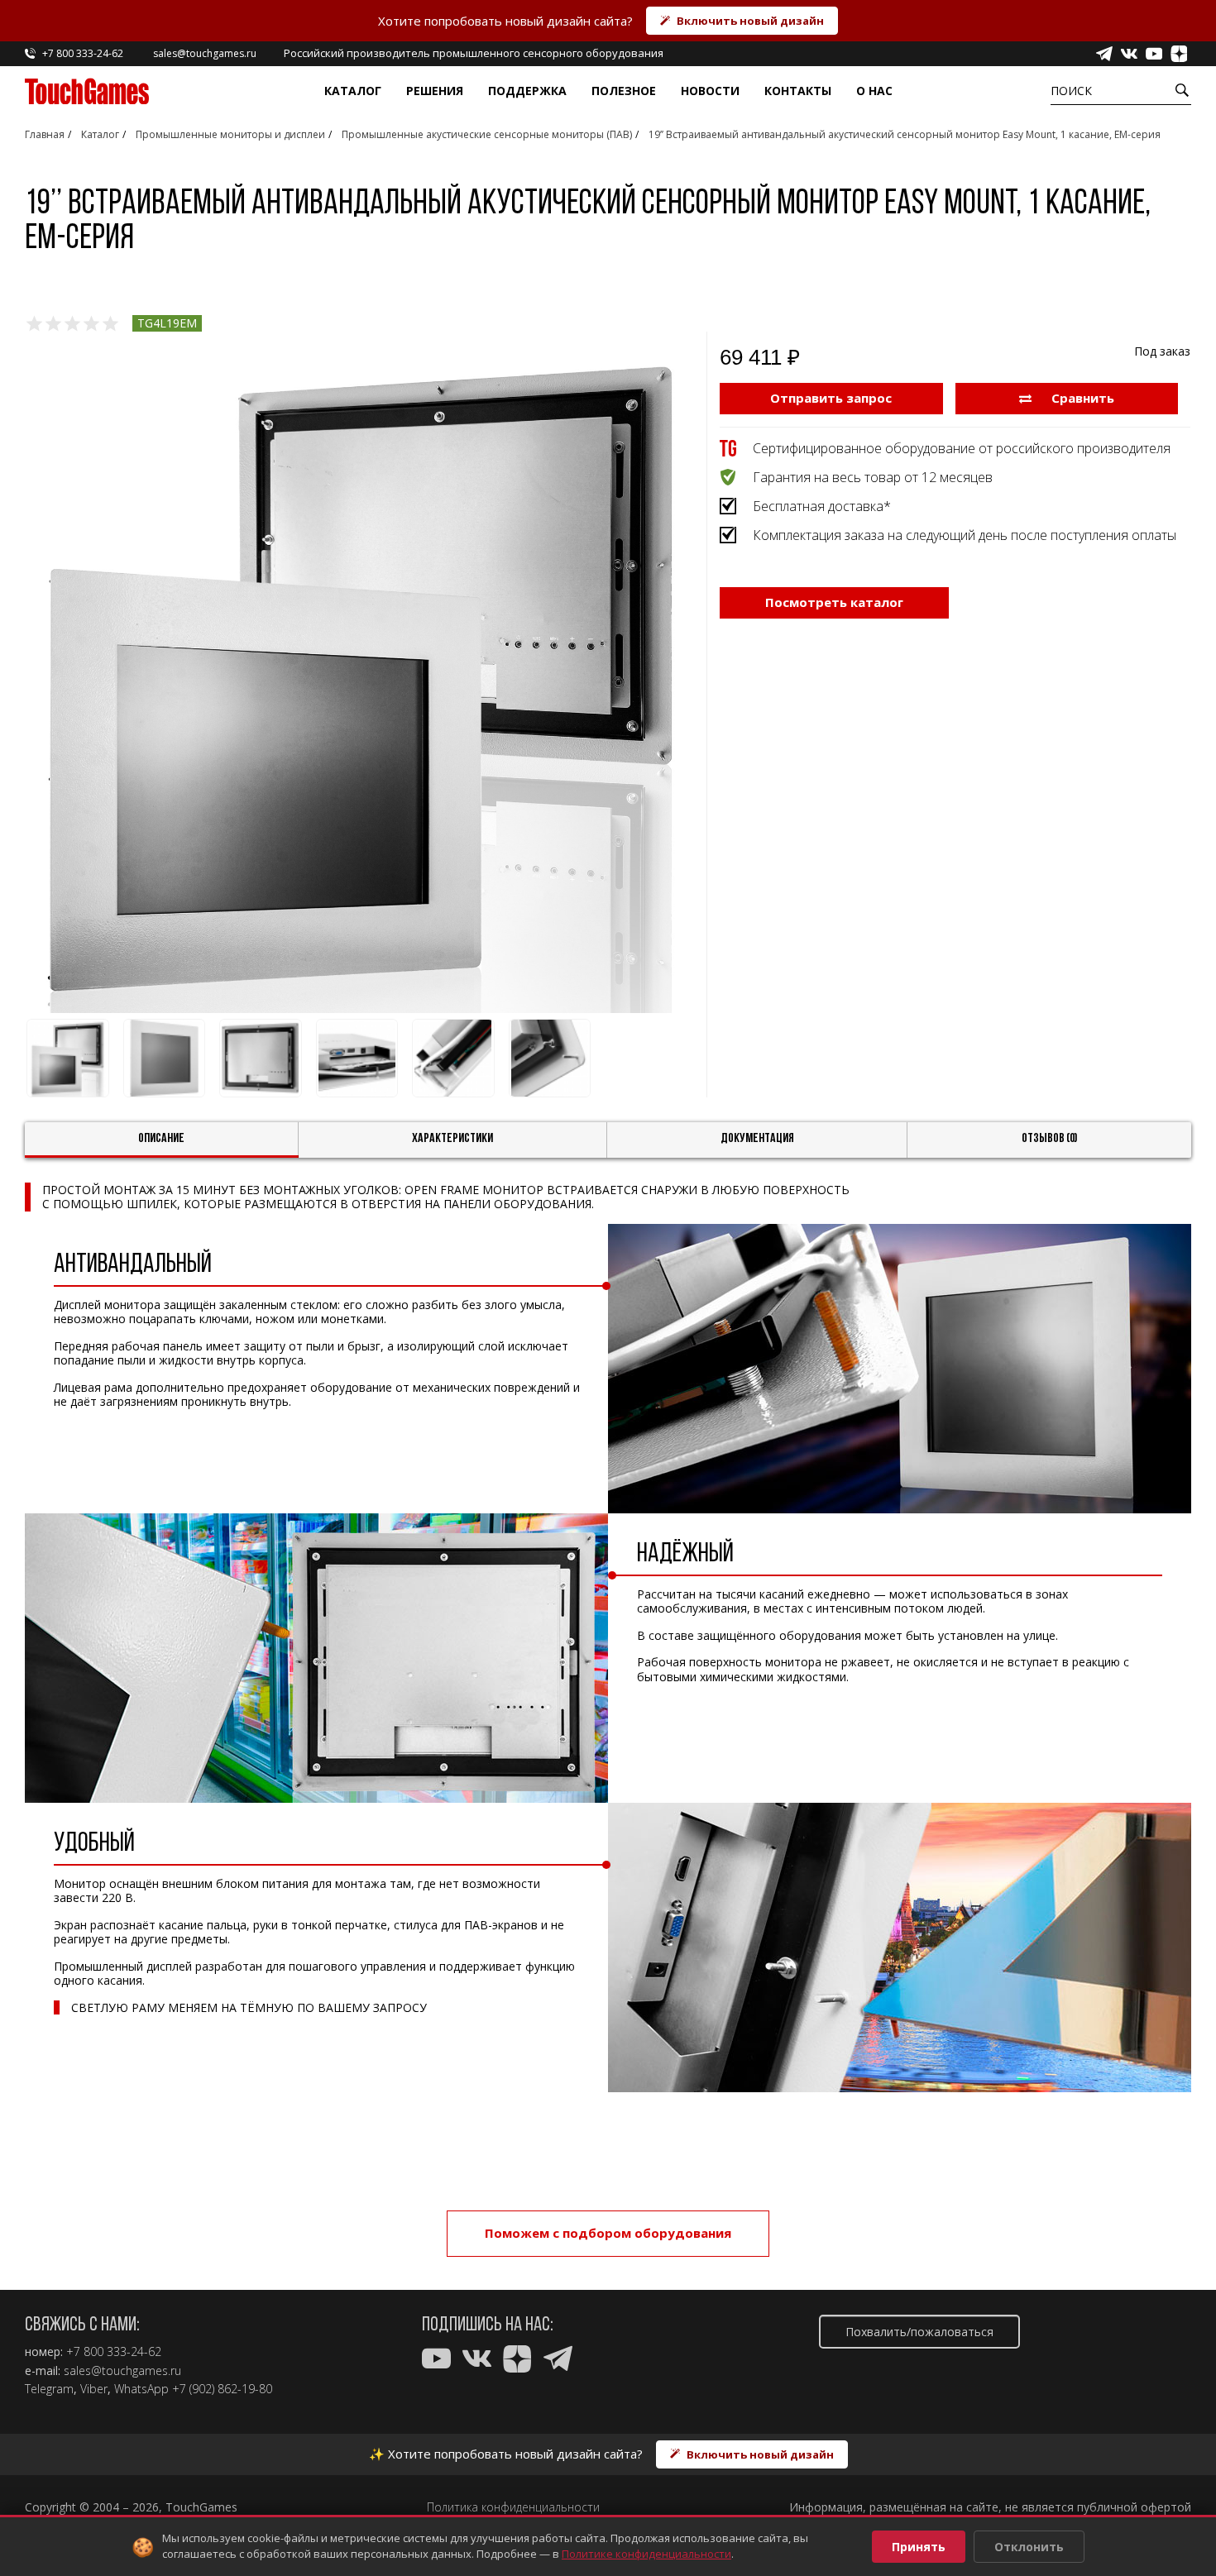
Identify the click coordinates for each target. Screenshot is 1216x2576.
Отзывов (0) (1050, 1139)
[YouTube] (1154, 54)
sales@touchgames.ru (122, 2371)
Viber (94, 2389)
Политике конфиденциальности (646, 2554)
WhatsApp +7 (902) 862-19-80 (193, 2389)
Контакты (798, 91)
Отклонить (1029, 2547)
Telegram (49, 2389)
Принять (919, 2547)
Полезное (624, 91)
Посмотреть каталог (834, 602)
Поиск (1071, 91)
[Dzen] (1179, 54)
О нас (874, 91)
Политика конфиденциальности (513, 2507)
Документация (757, 1139)
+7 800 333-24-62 (114, 2352)
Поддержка (527, 91)
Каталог (353, 91)
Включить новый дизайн (750, 21)
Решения (435, 91)
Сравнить (1081, 398)
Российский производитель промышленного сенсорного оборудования (474, 53)
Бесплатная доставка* (822, 506)
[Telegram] (1104, 54)
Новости (710, 91)
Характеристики (452, 1139)
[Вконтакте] (1129, 54)
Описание (161, 1139)
